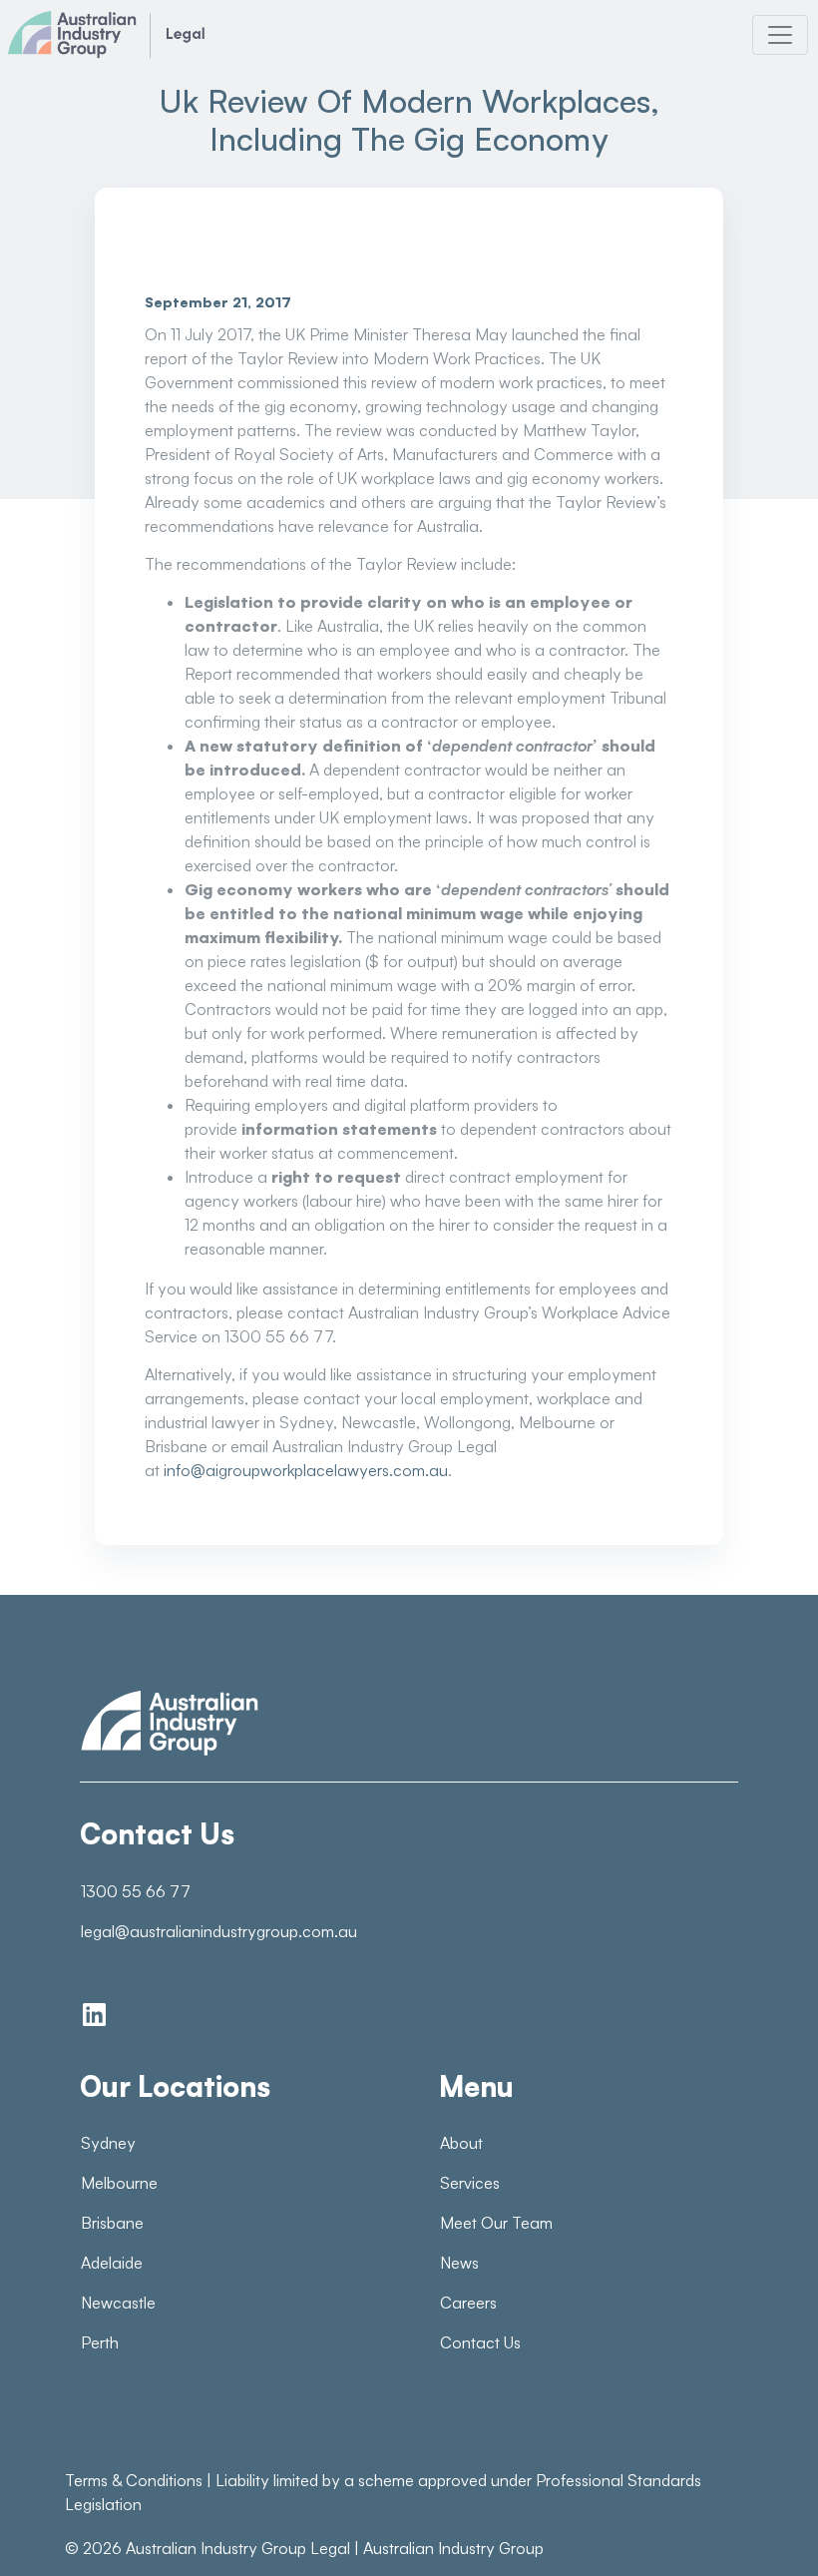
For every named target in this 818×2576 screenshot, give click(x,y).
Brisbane (112, 2223)
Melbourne (119, 2183)
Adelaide (112, 2263)
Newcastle (118, 2303)
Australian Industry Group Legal (238, 2548)
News (459, 2263)
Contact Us (480, 2342)
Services (470, 2183)
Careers (468, 2303)
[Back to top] (758, 2526)
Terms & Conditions (134, 2480)
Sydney (108, 2143)
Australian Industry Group (453, 2548)
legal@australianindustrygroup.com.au (219, 1931)
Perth (100, 2342)
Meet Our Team (496, 2223)
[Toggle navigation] (780, 35)
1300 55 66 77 (136, 1891)
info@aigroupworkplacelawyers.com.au (306, 1470)
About (461, 2143)
